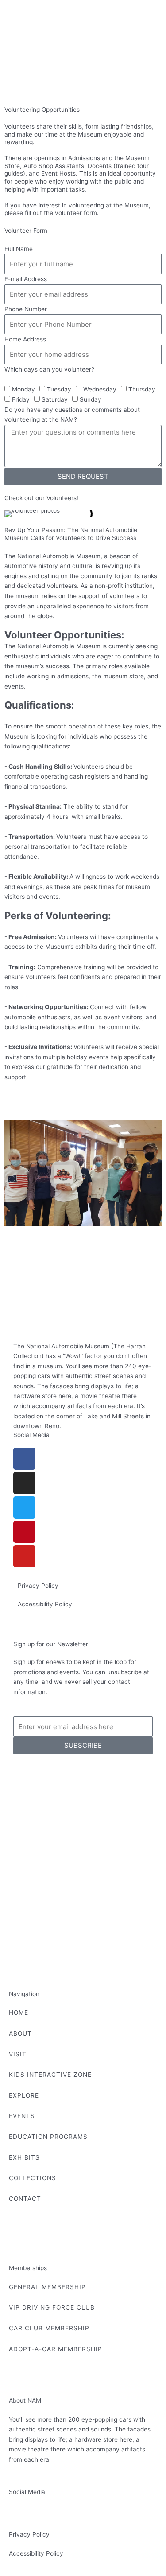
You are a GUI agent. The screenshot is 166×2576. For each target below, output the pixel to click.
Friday (21, 399)
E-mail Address (26, 279)
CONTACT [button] (25, 2199)
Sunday (91, 399)
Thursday (142, 389)
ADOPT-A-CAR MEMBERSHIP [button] (56, 2349)
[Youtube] (24, 1556)
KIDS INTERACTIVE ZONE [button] (50, 2075)
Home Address (25, 339)
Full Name (19, 249)
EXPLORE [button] (24, 2095)
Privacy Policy (38, 1586)
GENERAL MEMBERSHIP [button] (47, 2287)
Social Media (31, 1435)
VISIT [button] (18, 2054)
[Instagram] (24, 1483)
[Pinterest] (24, 1532)
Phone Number (26, 309)
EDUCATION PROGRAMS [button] (48, 2137)
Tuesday (59, 389)
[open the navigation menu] (15, 82)
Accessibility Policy (45, 1604)
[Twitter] (24, 1507)
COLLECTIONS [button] (33, 2178)
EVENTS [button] (22, 2116)
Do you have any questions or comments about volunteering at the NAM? (72, 415)
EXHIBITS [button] (24, 2157)
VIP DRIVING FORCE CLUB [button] (52, 2307)
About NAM (25, 2400)
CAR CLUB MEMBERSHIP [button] (49, 2328)
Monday (23, 389)
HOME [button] (19, 2012)
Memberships (28, 2268)
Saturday (55, 399)
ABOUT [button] (20, 2033)
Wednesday (100, 389)
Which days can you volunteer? (49, 369)
